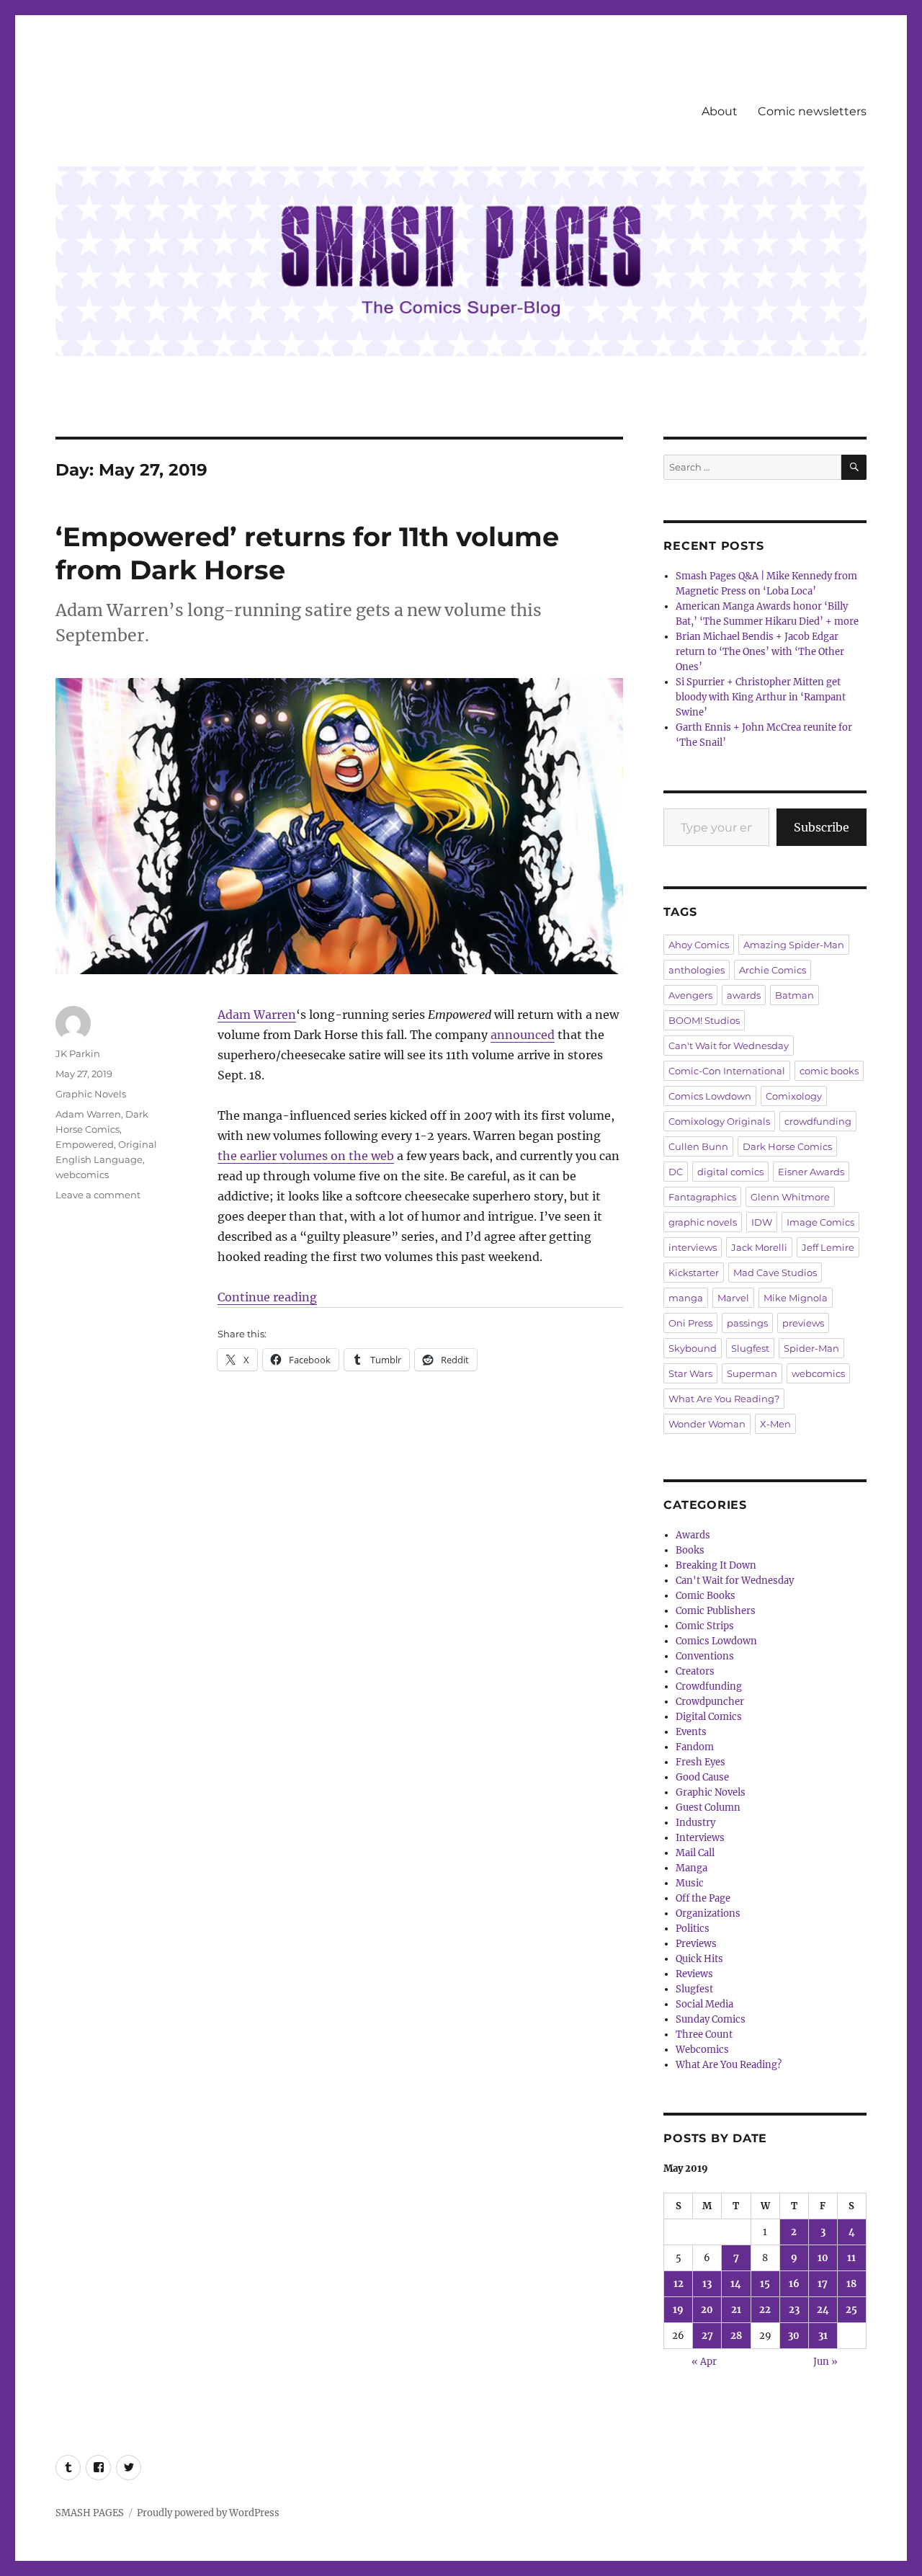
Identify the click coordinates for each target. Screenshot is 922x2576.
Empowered (85, 1144)
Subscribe (822, 827)
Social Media (704, 2004)
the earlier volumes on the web (306, 1156)
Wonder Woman (707, 1424)
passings (747, 1323)
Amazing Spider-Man (794, 945)
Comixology (794, 1096)
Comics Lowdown (710, 1096)
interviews (693, 1247)
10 (823, 2258)
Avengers (690, 995)
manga (686, 1298)
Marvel (733, 1298)
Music (690, 1883)
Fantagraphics (702, 1197)
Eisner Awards (811, 1172)
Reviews (694, 1974)
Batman (795, 995)
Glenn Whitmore (790, 1197)
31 (823, 2336)
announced (523, 1035)
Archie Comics (773, 970)
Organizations (708, 1913)
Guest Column (708, 1808)
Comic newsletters (812, 111)
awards (744, 995)
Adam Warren (257, 1015)
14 (736, 2284)
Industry (695, 1823)
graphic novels (703, 1222)
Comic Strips (705, 1626)
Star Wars (690, 1373)
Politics (693, 1929)
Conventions (705, 1656)
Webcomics (702, 2050)
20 (707, 2310)
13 (707, 2284)
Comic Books (706, 1596)
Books (690, 1550)
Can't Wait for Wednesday (729, 1046)
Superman (752, 1373)
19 (678, 2310)
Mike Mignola (796, 1298)
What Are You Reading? (724, 1399)
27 (707, 2336)
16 (794, 2284)
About (720, 111)
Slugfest (750, 1348)
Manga (691, 1868)
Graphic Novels (91, 1094)
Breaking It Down (716, 1565)
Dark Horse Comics (787, 1146)
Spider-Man (811, 1348)
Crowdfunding (709, 1686)
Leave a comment (98, 1195)
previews (803, 1323)
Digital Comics (709, 1717)
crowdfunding (818, 1121)
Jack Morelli (759, 1247)
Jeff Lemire (828, 1247)
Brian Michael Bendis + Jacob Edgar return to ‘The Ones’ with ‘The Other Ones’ (760, 652)
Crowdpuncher (710, 1702)
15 (765, 2284)
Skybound (693, 1348)
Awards (693, 1535)
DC (676, 1172)
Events (691, 1732)
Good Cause (702, 1777)
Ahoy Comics (699, 945)
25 (851, 2310)
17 (823, 2284)
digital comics (730, 1172)
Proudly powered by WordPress (208, 2513)
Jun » (825, 2362)
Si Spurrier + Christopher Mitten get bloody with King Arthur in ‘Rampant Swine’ (761, 697)
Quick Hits (699, 1959)
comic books (829, 1071)
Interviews (700, 1838)
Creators (695, 1671)
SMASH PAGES (90, 2513)
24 (823, 2310)
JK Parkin (78, 1053)
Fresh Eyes (701, 1762)
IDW (762, 1222)
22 (765, 2310)
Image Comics (820, 1222)
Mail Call (695, 1853)
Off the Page (703, 1898)
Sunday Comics (711, 2019)
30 (794, 2336)
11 (851, 2258)
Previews (696, 1944)
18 (851, 2284)
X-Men (775, 1424)
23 (794, 2310)
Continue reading (267, 1297)
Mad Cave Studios (775, 1273)
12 (679, 2284)
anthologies (697, 970)
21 (736, 2310)
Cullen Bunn (698, 1146)
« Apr (704, 2362)
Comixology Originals (719, 1121)
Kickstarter (694, 1273)
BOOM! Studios (704, 1020)
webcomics (82, 1175)
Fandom (695, 1747)
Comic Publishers (716, 1611)
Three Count (704, 2034)
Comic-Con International (727, 1071)
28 (736, 2336)
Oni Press (690, 1323)
